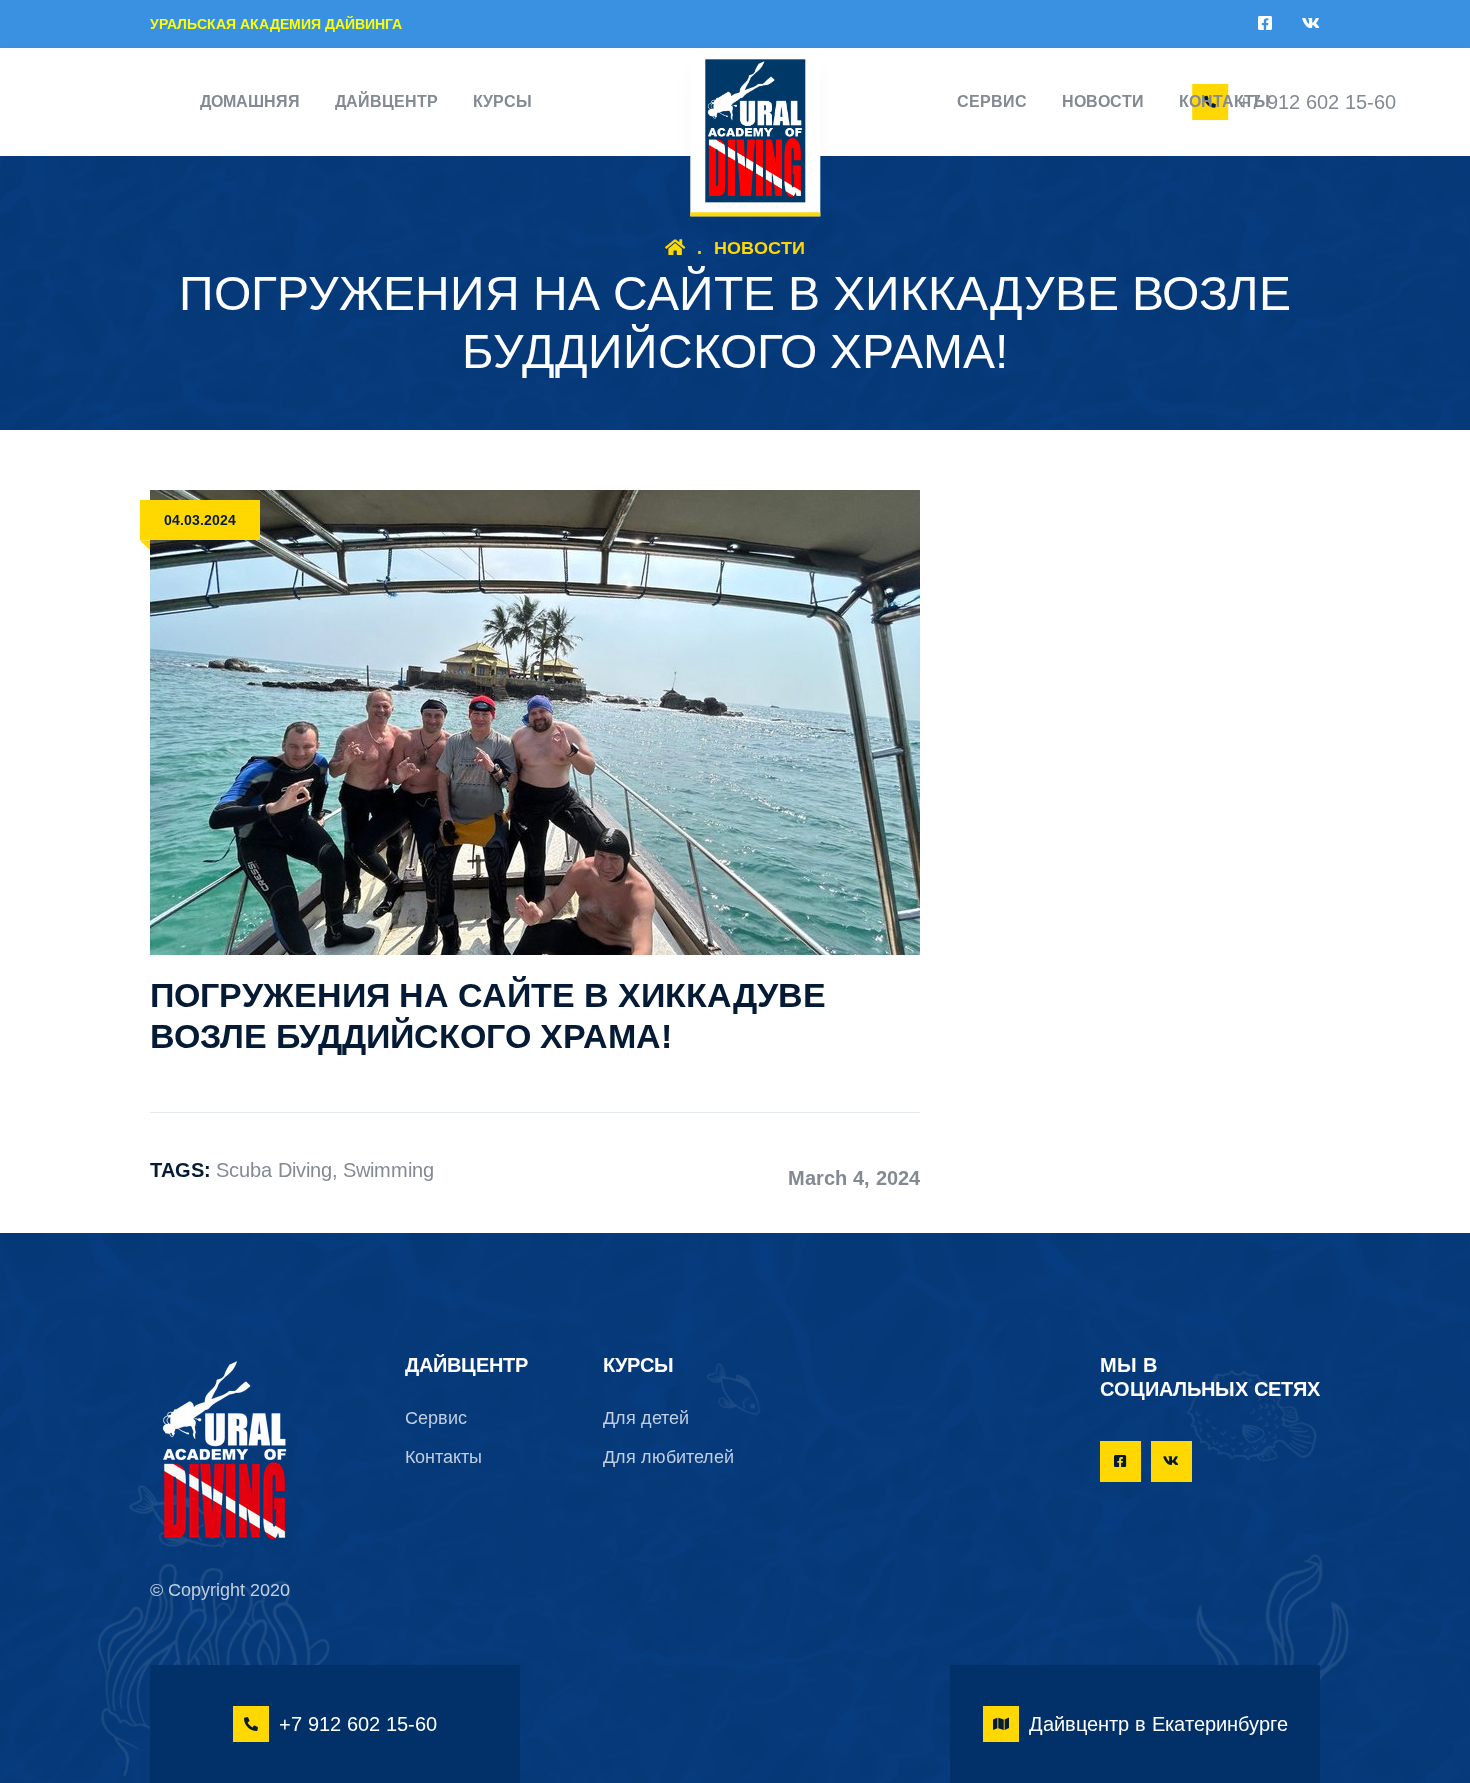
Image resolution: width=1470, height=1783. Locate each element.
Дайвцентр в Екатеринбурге (1158, 1724)
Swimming (388, 1170)
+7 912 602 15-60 (1317, 102)
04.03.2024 (200, 520)
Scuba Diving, (277, 1170)
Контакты (1224, 101)
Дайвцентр (386, 101)
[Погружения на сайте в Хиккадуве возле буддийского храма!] (535, 721)
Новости (1103, 101)
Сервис (992, 101)
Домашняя (250, 101)
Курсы (502, 101)
